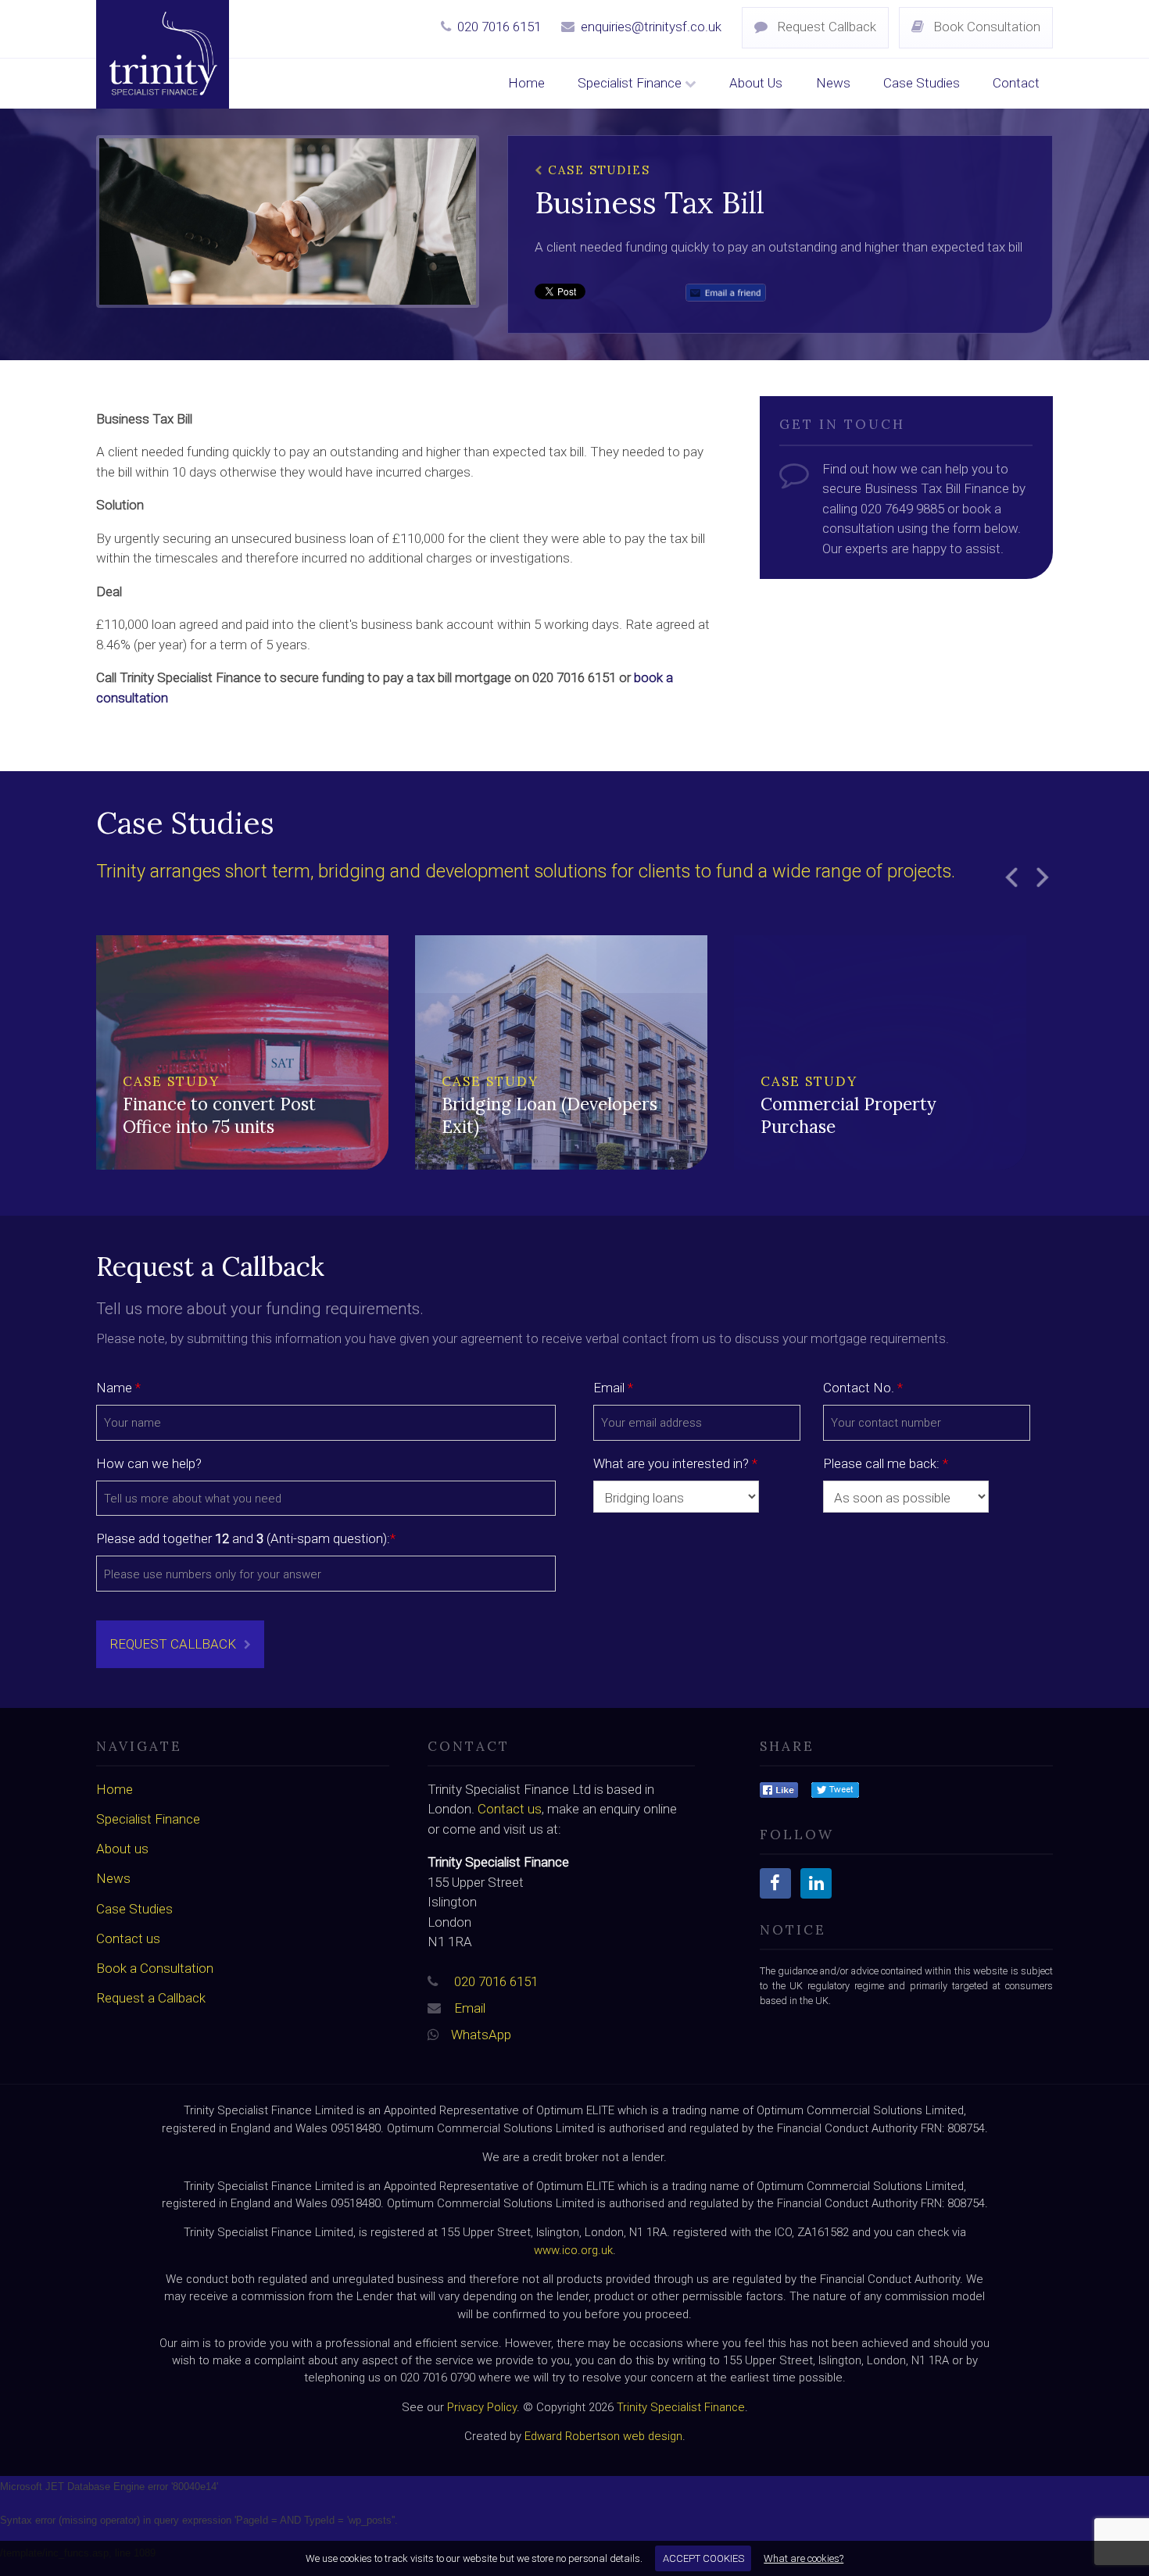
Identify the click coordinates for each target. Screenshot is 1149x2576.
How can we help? (149, 1463)
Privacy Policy (482, 2407)
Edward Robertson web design (603, 2436)
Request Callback (825, 27)
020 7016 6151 (499, 27)
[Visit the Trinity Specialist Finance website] (779, 1789)
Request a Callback (151, 1998)
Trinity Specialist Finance (681, 2407)
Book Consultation (985, 27)
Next (1042, 877)
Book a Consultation (155, 1968)
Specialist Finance (631, 83)
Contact (1016, 83)
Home (526, 83)
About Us (756, 83)
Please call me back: (886, 1463)
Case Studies (922, 83)
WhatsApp (481, 2035)
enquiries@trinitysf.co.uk (651, 27)
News (833, 83)
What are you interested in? (675, 1463)
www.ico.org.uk (573, 2250)
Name (118, 1388)
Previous (1011, 877)
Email (613, 1388)
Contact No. (863, 1388)
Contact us (128, 1938)
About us (122, 1849)
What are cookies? (804, 2558)
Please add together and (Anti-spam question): (246, 1538)
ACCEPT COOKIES (703, 2558)
